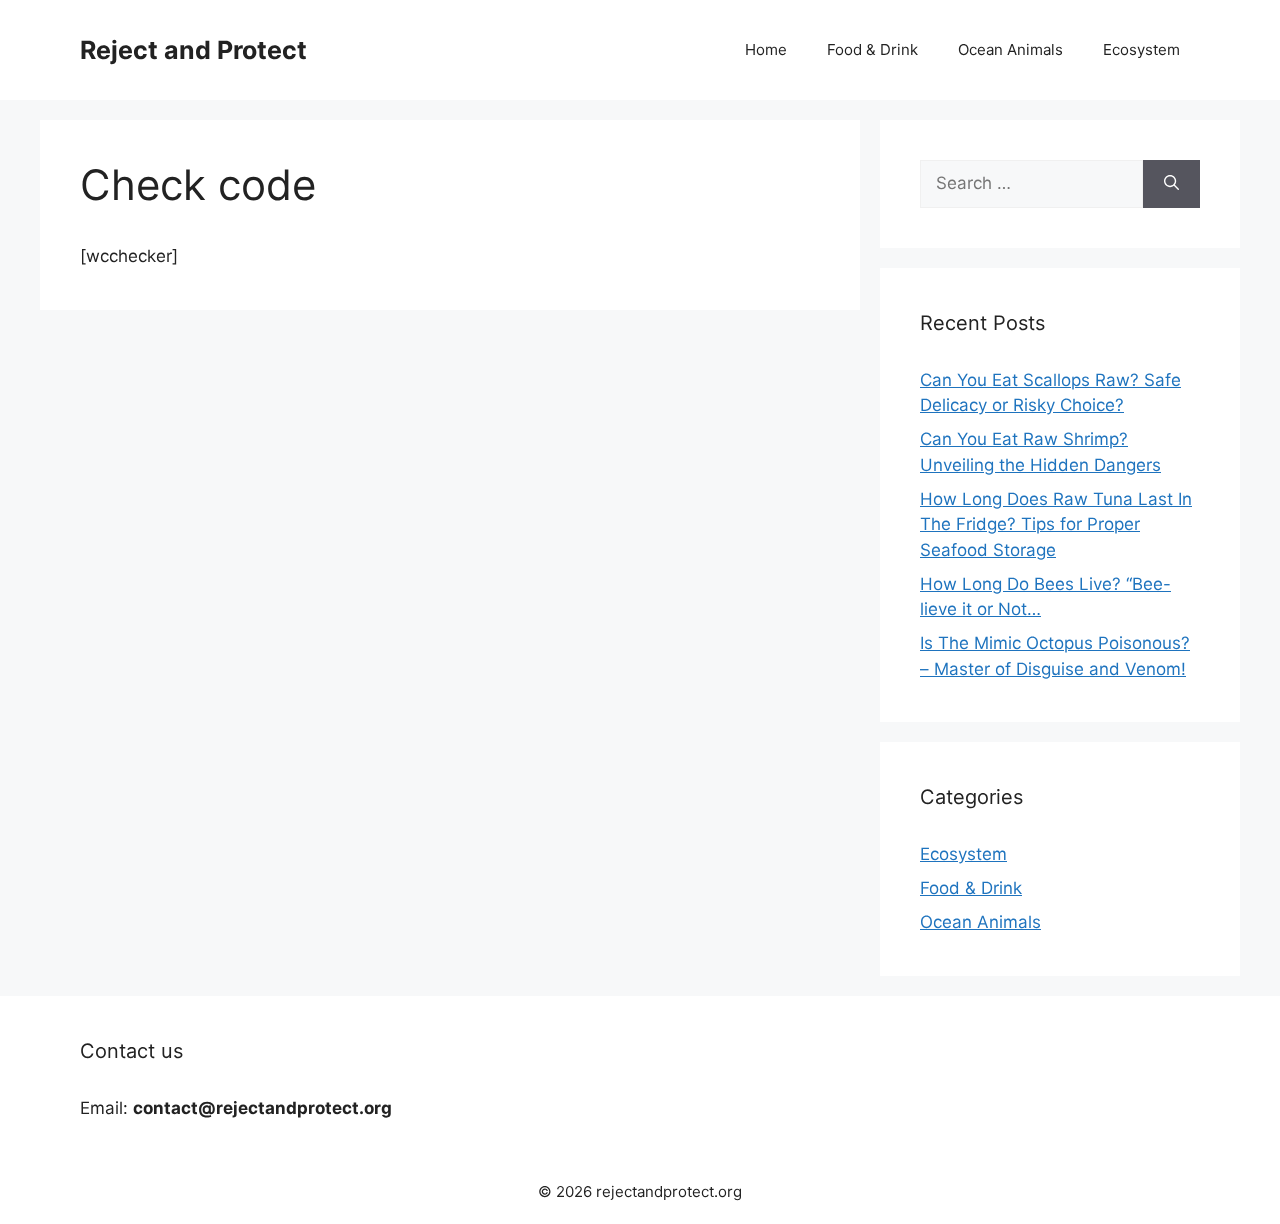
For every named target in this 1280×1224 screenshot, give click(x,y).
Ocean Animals (1010, 49)
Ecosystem (1141, 49)
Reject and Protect (193, 50)
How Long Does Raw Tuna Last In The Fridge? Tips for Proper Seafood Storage (1056, 524)
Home (766, 49)
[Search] (1171, 184)
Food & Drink (872, 49)
